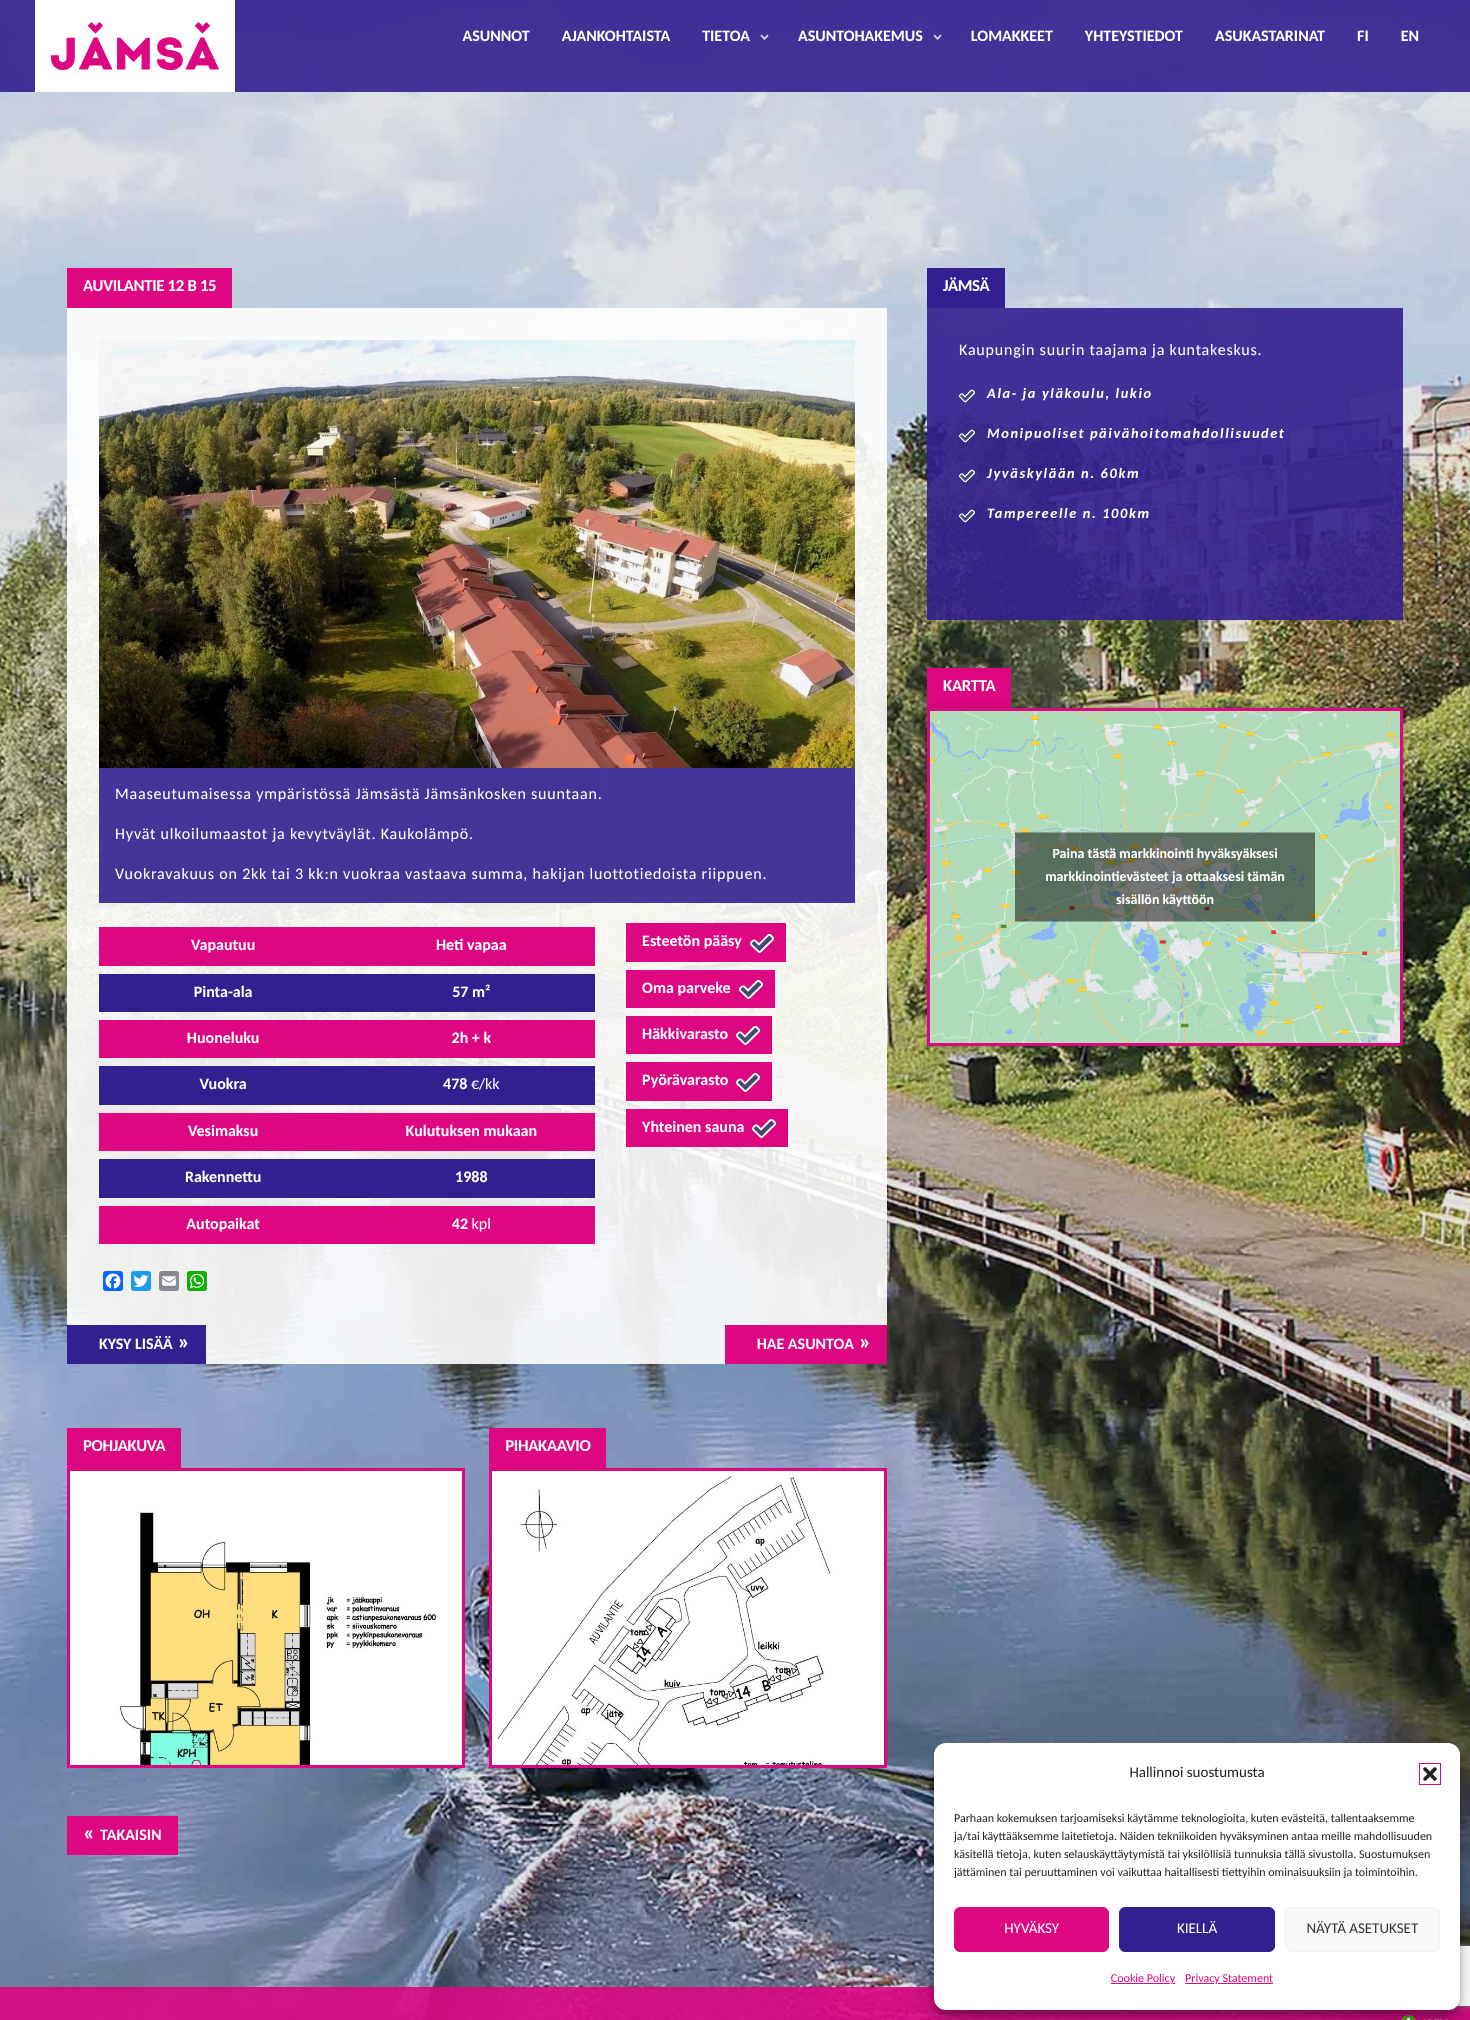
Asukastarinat (1270, 37)
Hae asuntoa (805, 1345)
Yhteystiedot (1134, 37)
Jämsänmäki (135, 46)
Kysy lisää (136, 1345)
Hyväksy (1031, 1929)
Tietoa (726, 37)
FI (1363, 37)
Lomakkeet (1012, 37)
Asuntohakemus (860, 37)
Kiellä (1197, 1929)
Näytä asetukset (1362, 1929)
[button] (1430, 1774)
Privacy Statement (1229, 1979)
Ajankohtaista (616, 37)
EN (1410, 37)
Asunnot (496, 37)
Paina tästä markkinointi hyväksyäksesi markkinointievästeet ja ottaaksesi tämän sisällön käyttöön (1165, 876)
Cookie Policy (1143, 1979)
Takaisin (130, 1836)
